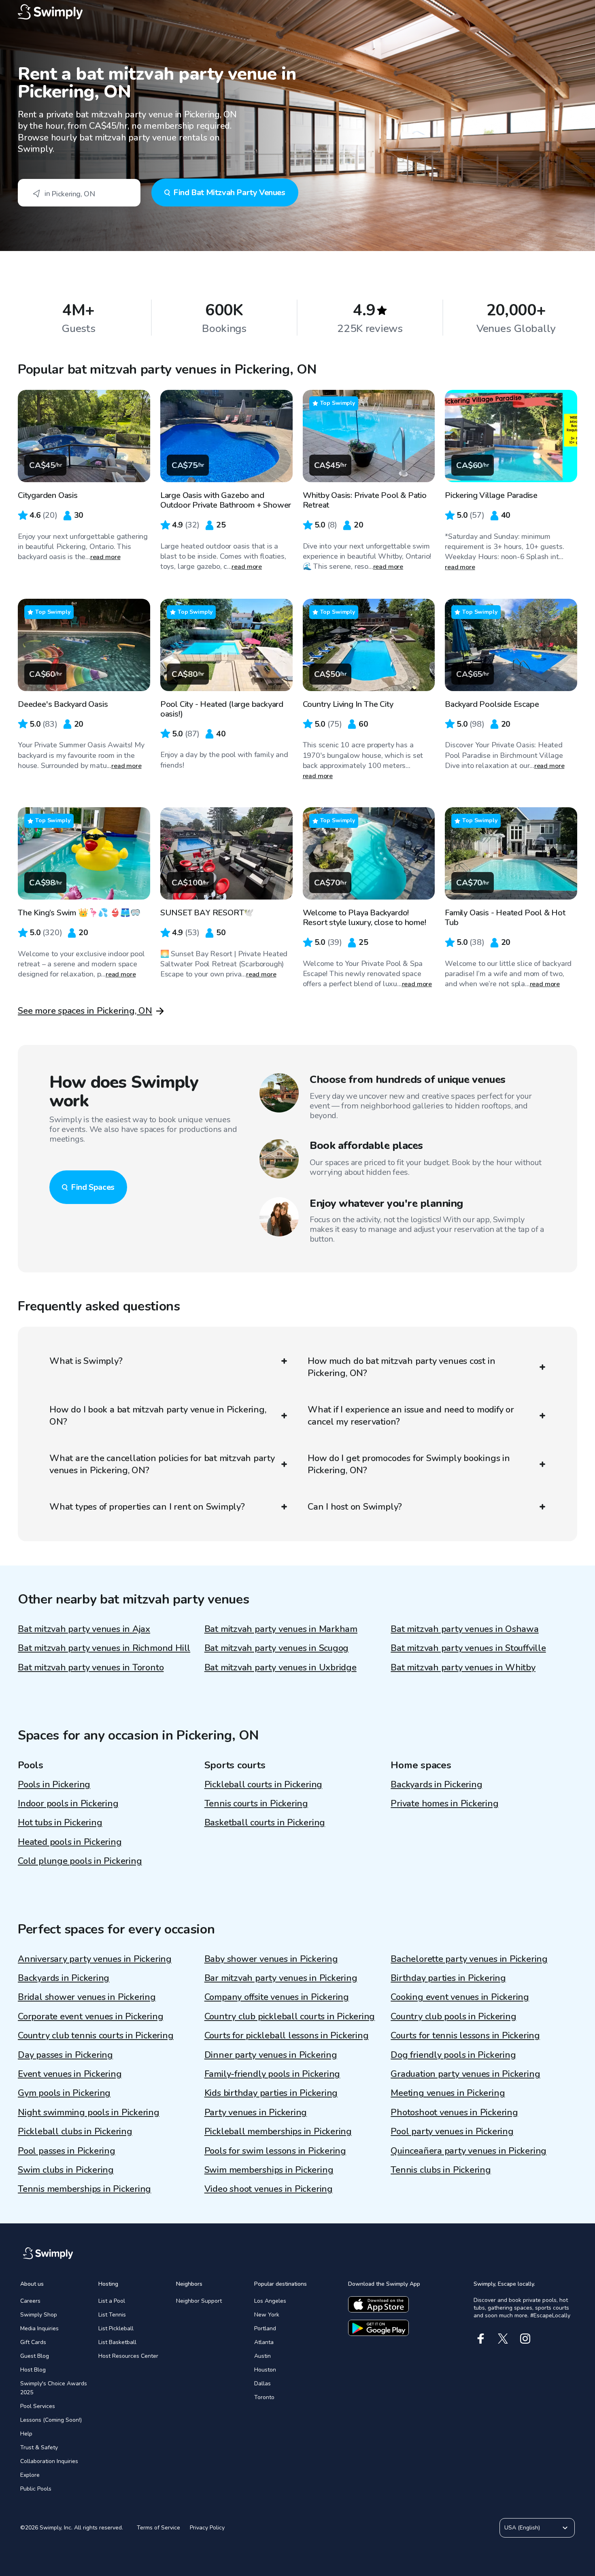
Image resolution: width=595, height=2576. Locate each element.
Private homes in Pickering (444, 1804)
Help (26, 2434)
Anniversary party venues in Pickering (95, 1959)
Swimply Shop (39, 2315)
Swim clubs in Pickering (66, 2170)
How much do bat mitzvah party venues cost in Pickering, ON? (401, 1367)
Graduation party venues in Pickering (465, 2074)
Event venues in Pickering (70, 2074)
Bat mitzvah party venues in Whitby (463, 1668)
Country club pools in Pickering (453, 2017)
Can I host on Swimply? (355, 1507)
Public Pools (36, 2489)
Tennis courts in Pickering (256, 1804)
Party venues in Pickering (256, 2112)
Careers (30, 2301)
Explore (30, 2475)
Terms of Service (158, 2528)
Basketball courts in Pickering (265, 1823)
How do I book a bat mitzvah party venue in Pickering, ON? (158, 1416)
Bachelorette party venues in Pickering (469, 1959)
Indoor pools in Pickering (68, 1804)
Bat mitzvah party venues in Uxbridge (280, 1668)
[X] (503, 2339)
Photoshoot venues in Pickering (454, 2112)
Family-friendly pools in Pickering (272, 2074)
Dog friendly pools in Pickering (453, 2055)
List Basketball (117, 2342)
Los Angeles (270, 2301)
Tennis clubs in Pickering (441, 2170)
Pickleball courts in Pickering (263, 1785)
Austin (262, 2356)
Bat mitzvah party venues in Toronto (91, 1668)
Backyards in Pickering (436, 1785)
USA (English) (522, 2528)
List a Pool (112, 2301)
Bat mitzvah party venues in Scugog (277, 1648)
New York (267, 2315)
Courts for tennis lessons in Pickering (465, 2036)
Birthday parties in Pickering (448, 1978)
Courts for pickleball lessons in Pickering (287, 2036)
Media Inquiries (39, 2328)
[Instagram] (525, 2339)
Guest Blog (35, 2356)
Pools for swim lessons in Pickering (275, 2151)
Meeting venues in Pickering (448, 2093)
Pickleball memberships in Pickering (278, 2131)
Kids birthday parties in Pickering (271, 2093)
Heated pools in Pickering (70, 1842)
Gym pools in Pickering (64, 2093)
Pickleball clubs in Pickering (75, 2131)
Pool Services (38, 2406)
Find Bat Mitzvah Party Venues (229, 193)
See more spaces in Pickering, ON (85, 1011)
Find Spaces (93, 1187)
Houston (265, 2370)
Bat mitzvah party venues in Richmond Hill (104, 1648)
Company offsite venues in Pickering (277, 1997)
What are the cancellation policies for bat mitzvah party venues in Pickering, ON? (162, 1464)
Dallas (262, 2383)
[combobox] (79, 193)
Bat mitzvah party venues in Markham (281, 1629)
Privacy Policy (207, 2528)
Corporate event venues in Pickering (90, 2017)
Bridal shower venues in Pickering (87, 1997)
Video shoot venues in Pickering (269, 2189)
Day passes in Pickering (65, 2055)
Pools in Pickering (54, 1785)
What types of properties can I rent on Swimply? (147, 1507)
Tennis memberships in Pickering (84, 2189)
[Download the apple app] (378, 2304)
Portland (265, 2328)
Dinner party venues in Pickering (271, 2055)
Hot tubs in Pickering (60, 1823)
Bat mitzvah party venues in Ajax (84, 1629)
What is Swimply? (86, 1361)
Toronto (264, 2397)
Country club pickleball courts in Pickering (290, 2017)
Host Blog (33, 2370)
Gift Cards (33, 2342)
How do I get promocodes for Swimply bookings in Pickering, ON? (409, 1464)
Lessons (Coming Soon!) (51, 2420)
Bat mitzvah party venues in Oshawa (465, 1629)
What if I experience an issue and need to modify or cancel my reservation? (411, 1416)
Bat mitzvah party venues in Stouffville (468, 1648)
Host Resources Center (128, 2356)
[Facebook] (481, 2339)
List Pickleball (116, 2328)
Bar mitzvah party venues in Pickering (281, 1978)
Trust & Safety (39, 2447)
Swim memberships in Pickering (269, 2170)
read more (105, 557)
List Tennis (112, 2315)
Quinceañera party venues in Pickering (469, 2151)
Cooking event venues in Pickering (460, 1997)
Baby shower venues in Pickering (271, 1959)
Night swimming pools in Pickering (89, 2112)
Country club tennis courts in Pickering (96, 2036)
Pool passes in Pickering (67, 2151)
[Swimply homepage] (297, 12)
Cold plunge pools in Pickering (80, 1861)
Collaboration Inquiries (49, 2461)
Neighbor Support (199, 2301)
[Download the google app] (378, 2328)
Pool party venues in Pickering (452, 2131)
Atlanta (264, 2342)
